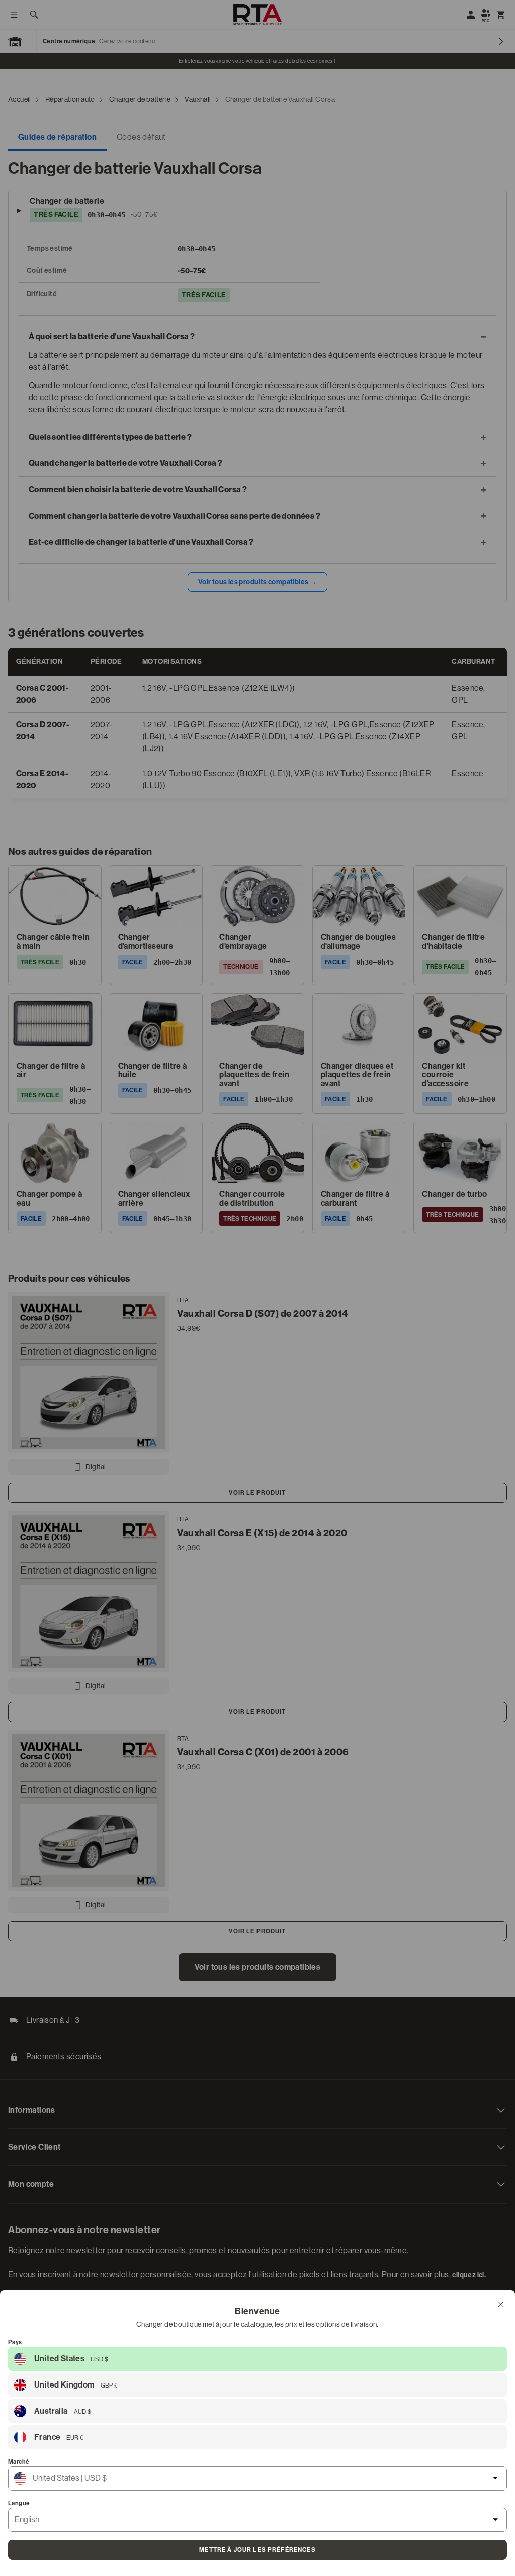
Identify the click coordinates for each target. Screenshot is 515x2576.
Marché (19, 2462)
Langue (19, 2503)
